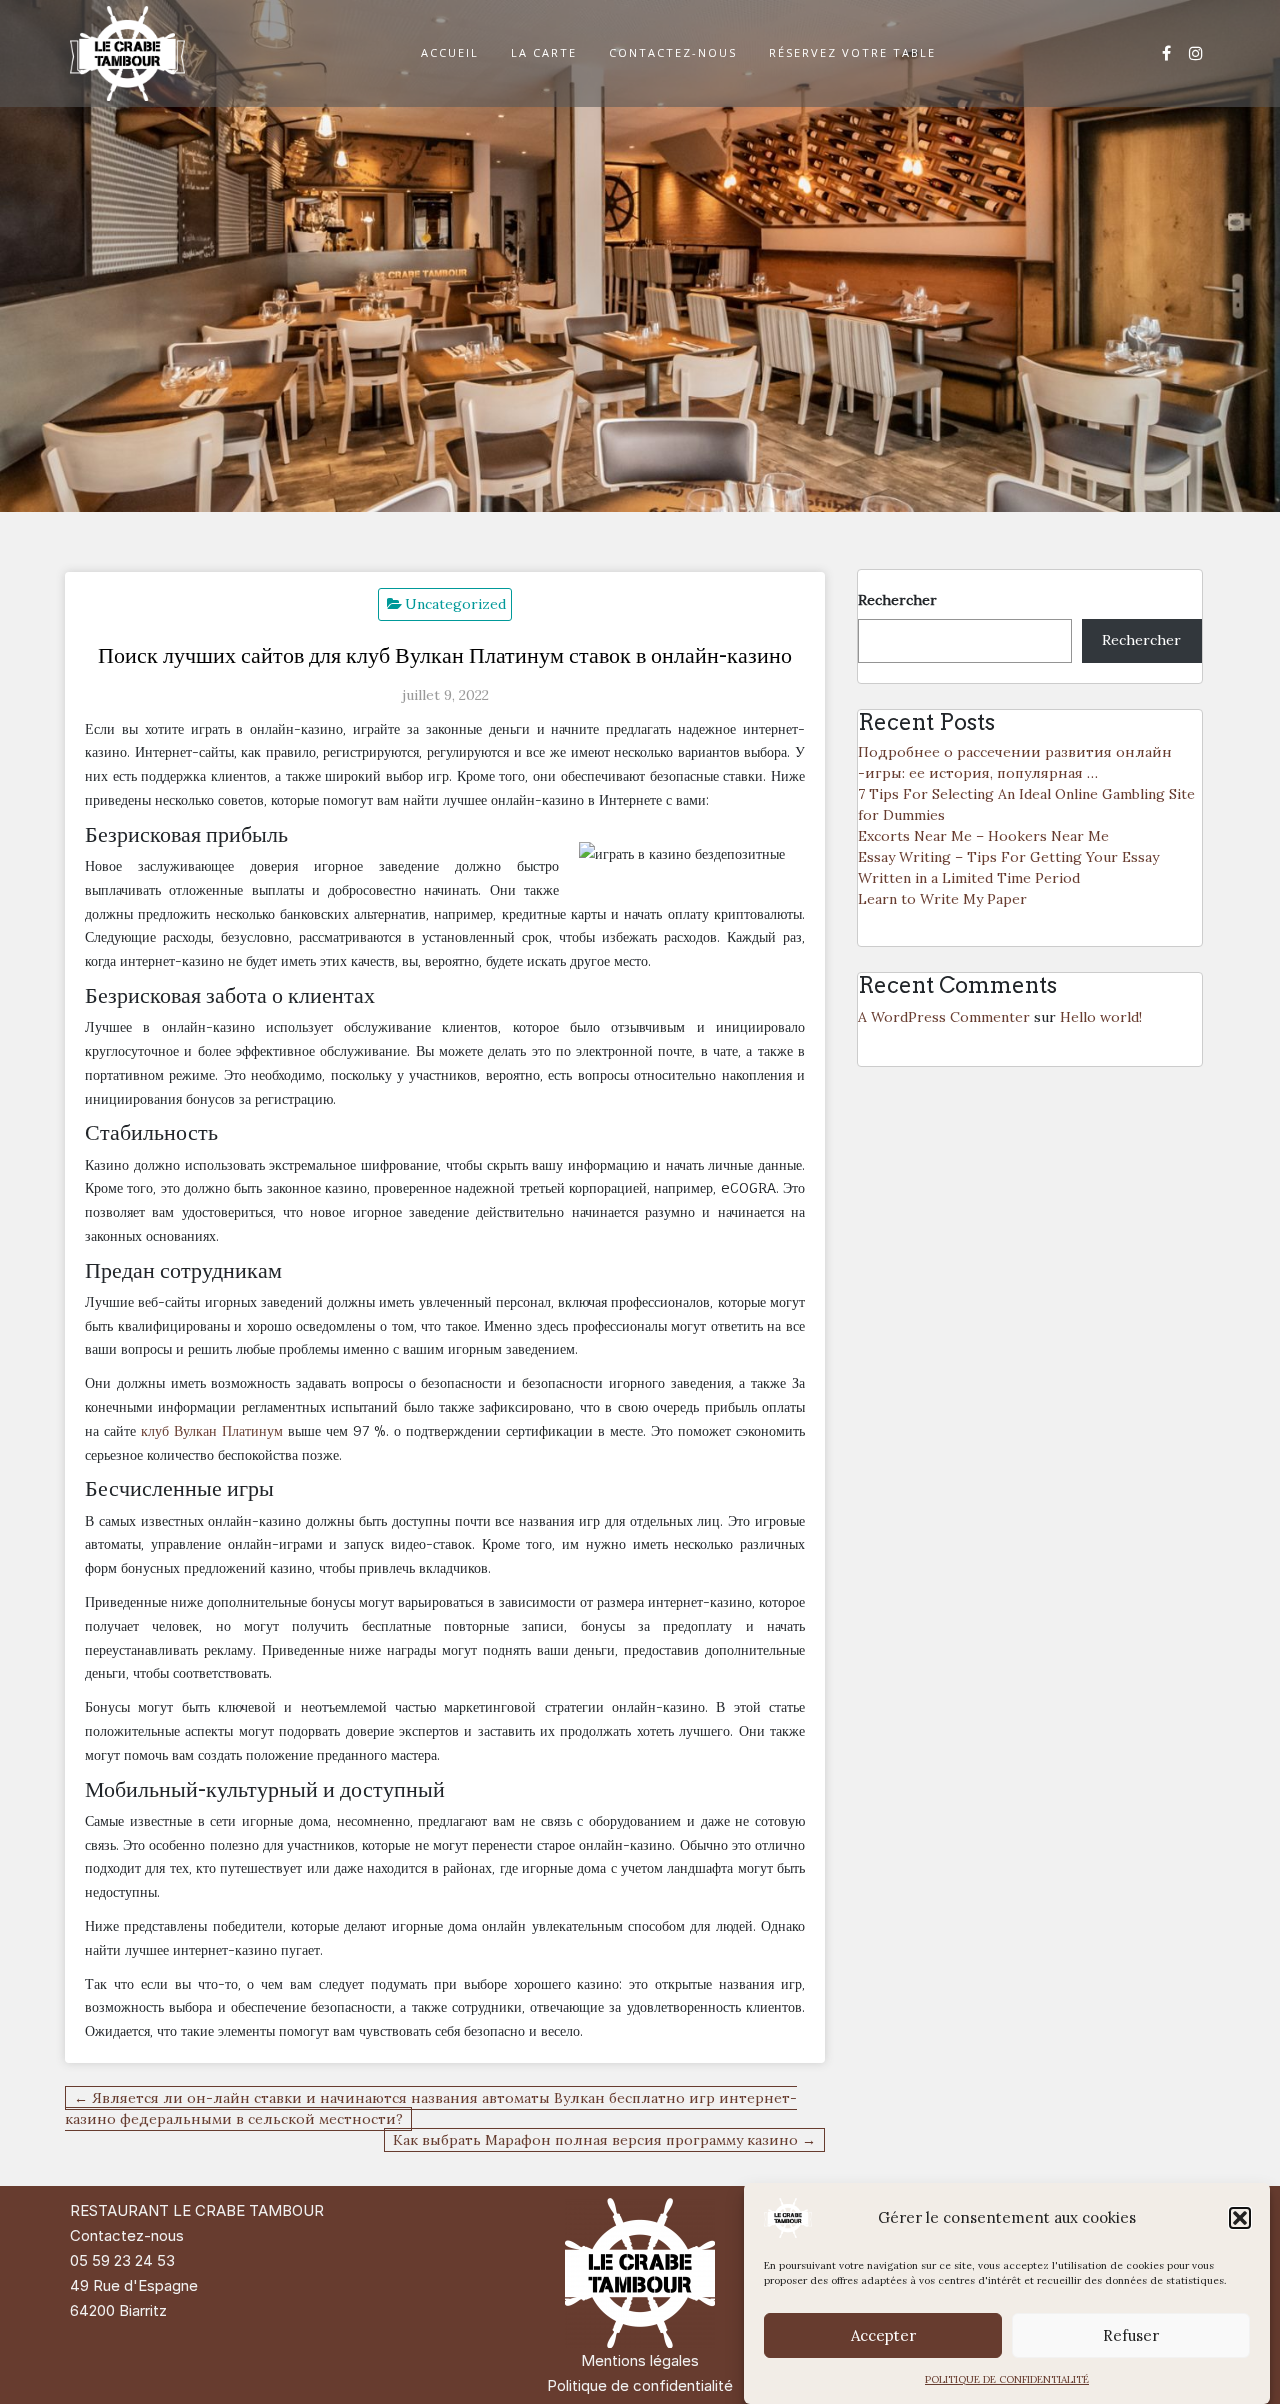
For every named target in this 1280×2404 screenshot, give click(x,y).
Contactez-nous (127, 2235)
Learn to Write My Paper (942, 899)
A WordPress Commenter (944, 1017)
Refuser (1131, 2335)
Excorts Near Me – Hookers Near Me (983, 836)
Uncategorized (455, 604)
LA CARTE (544, 52)
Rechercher (897, 600)
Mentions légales (640, 2360)
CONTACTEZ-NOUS (673, 52)
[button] (1240, 2218)
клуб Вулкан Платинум (212, 1430)
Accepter (883, 2335)
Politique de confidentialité (640, 2385)
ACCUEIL (450, 52)
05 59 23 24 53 (122, 2260)
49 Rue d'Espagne (134, 2285)
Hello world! (1101, 1017)
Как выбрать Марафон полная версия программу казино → (604, 2140)
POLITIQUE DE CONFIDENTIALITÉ (1007, 2379)
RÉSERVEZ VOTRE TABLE (852, 52)
